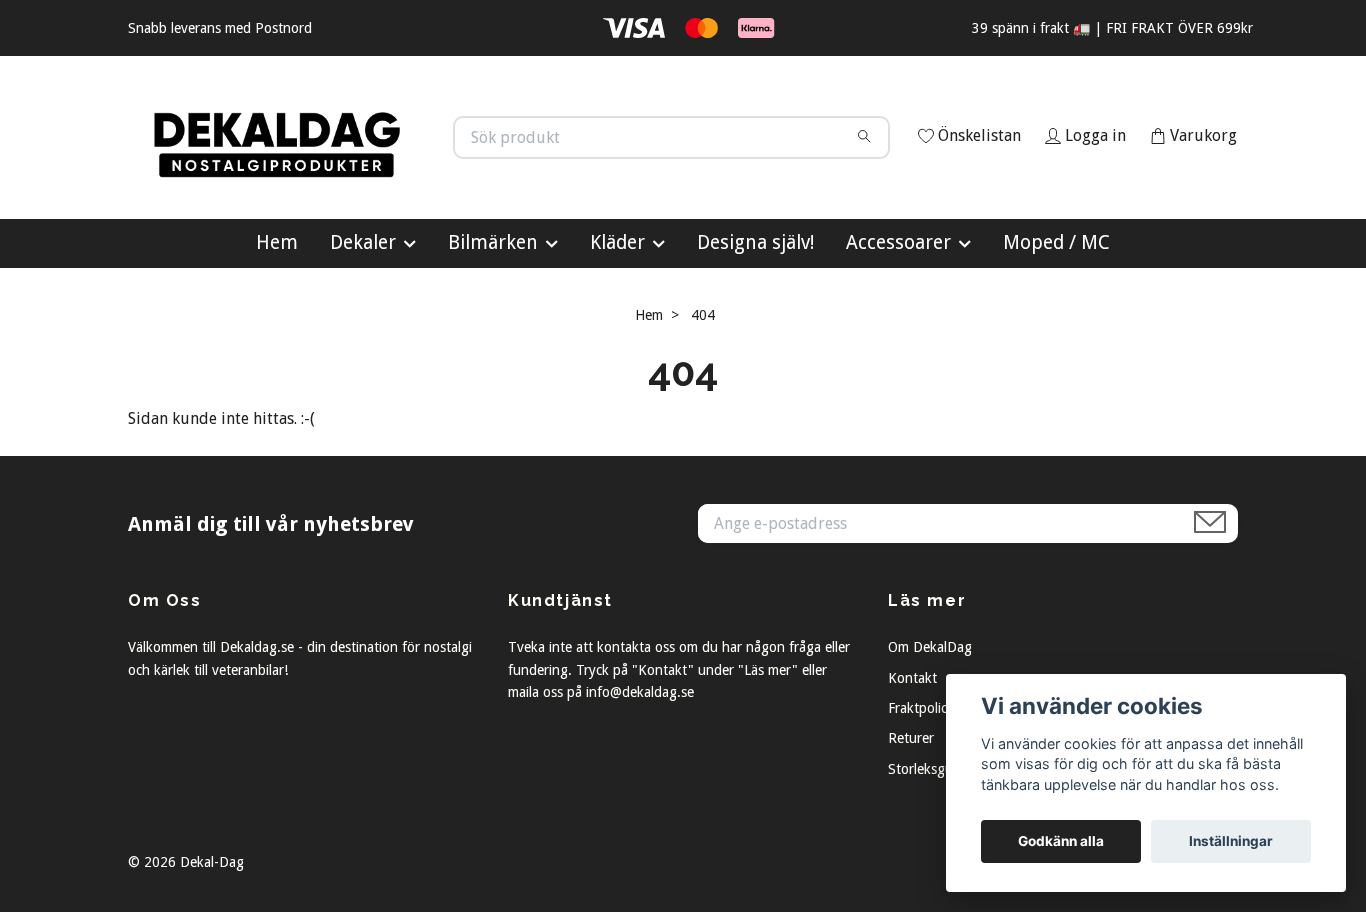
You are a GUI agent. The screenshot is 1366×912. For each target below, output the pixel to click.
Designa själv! (755, 331)
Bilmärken (493, 331)
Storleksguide (929, 858)
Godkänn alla (1061, 841)
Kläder (617, 331)
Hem (277, 331)
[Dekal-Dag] (406, 168)
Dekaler (363, 331)
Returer (911, 828)
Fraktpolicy (921, 797)
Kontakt (912, 767)
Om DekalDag (930, 737)
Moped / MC (1056, 331)
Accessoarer (898, 331)
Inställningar (1231, 841)
